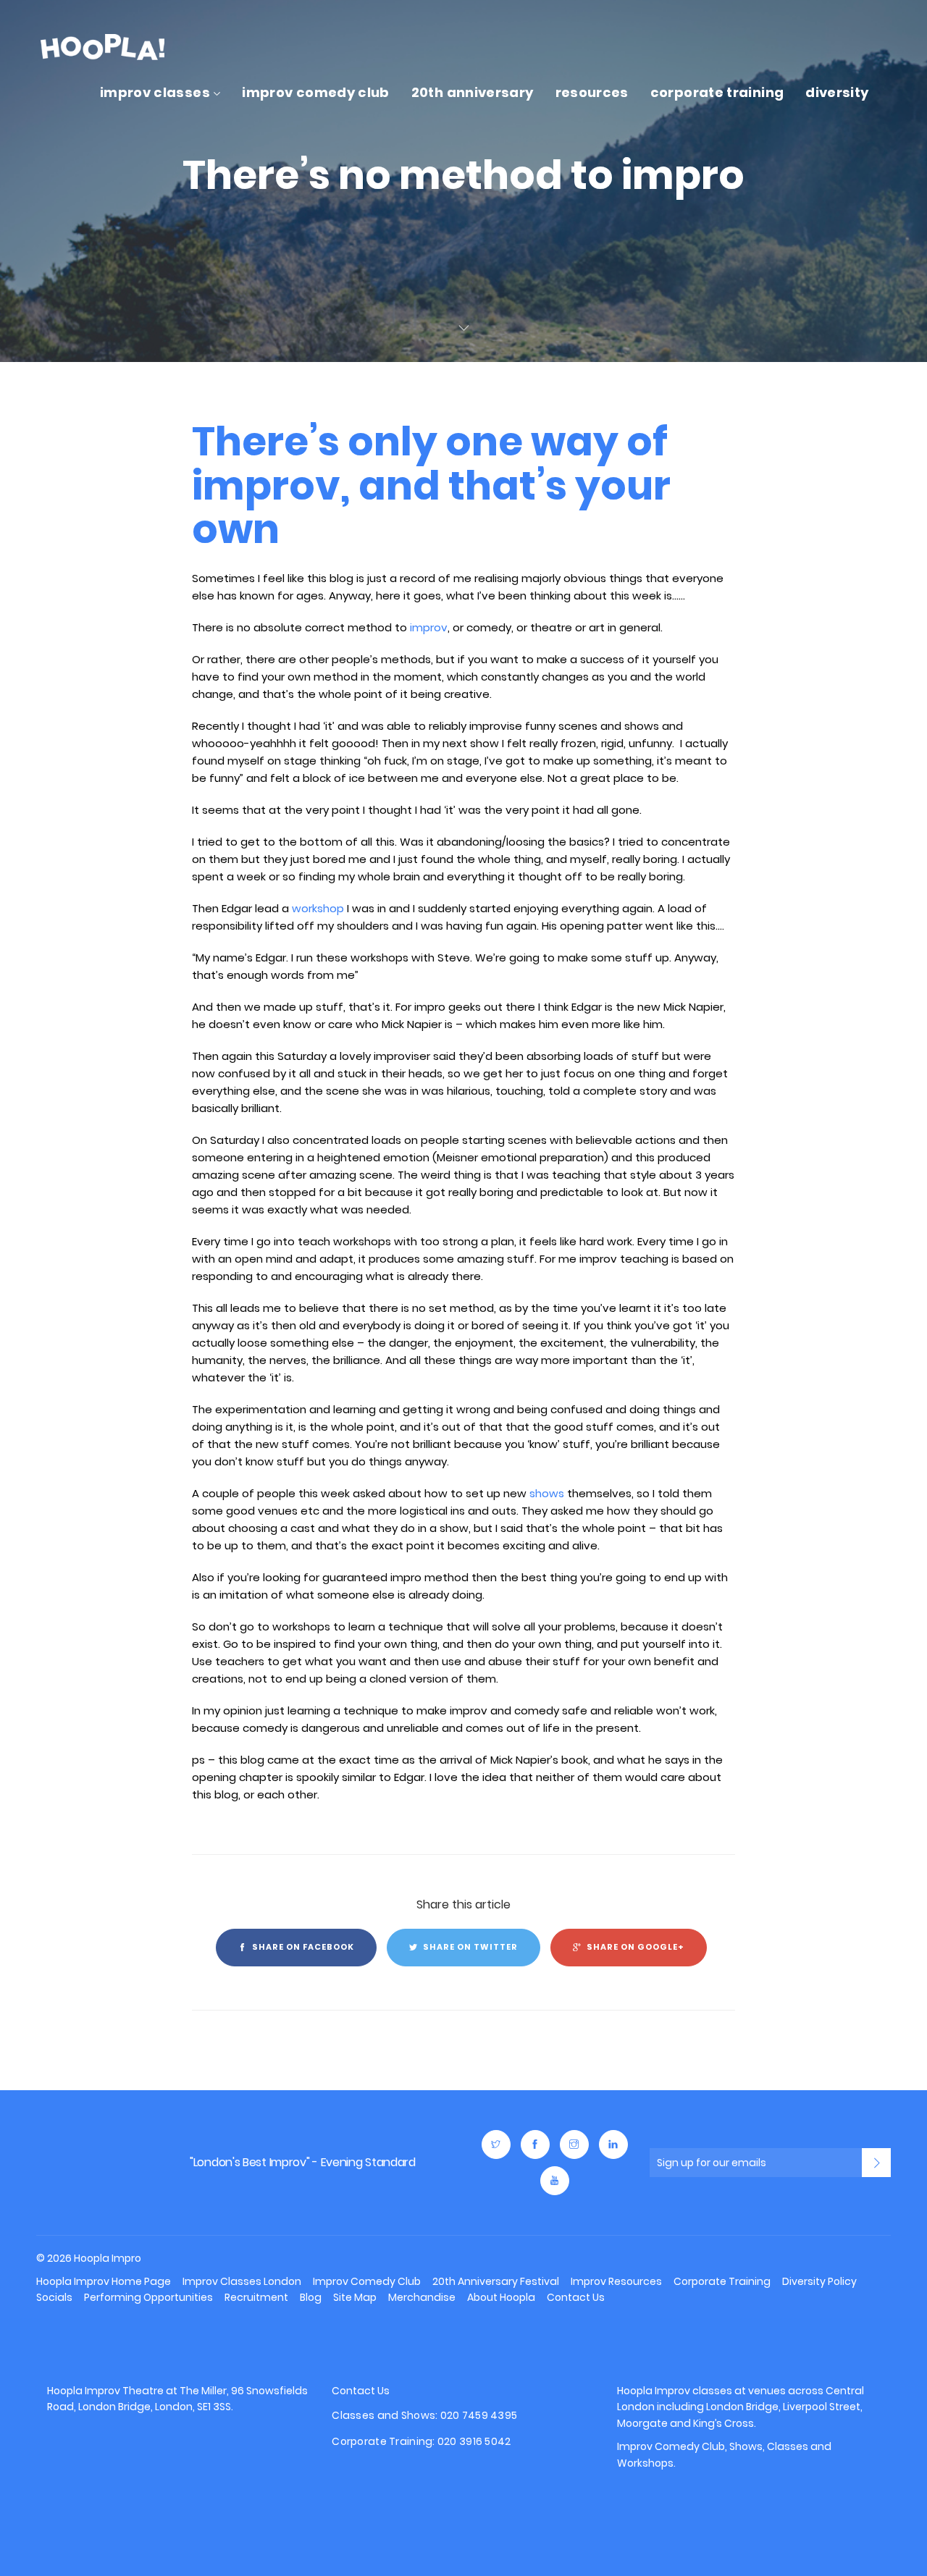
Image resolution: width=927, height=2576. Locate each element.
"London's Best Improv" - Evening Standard (303, 2162)
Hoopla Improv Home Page (104, 2281)
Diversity (837, 92)
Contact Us (576, 2297)
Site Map (355, 2297)
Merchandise (422, 2297)
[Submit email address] (876, 2163)
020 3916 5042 (474, 2442)
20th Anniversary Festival (496, 2281)
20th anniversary (473, 92)
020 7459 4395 (479, 2416)
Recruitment (256, 2297)
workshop (318, 908)
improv (429, 627)
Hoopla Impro (84, 2163)
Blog (311, 2297)
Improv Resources (616, 2281)
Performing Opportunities (148, 2297)
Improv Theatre (124, 2391)
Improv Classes (155, 92)
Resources (592, 92)
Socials (54, 2297)
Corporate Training (717, 92)
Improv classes (693, 2391)
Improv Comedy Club (315, 92)
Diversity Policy (819, 2281)
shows (547, 1493)
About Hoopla (501, 2297)
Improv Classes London (242, 2281)
